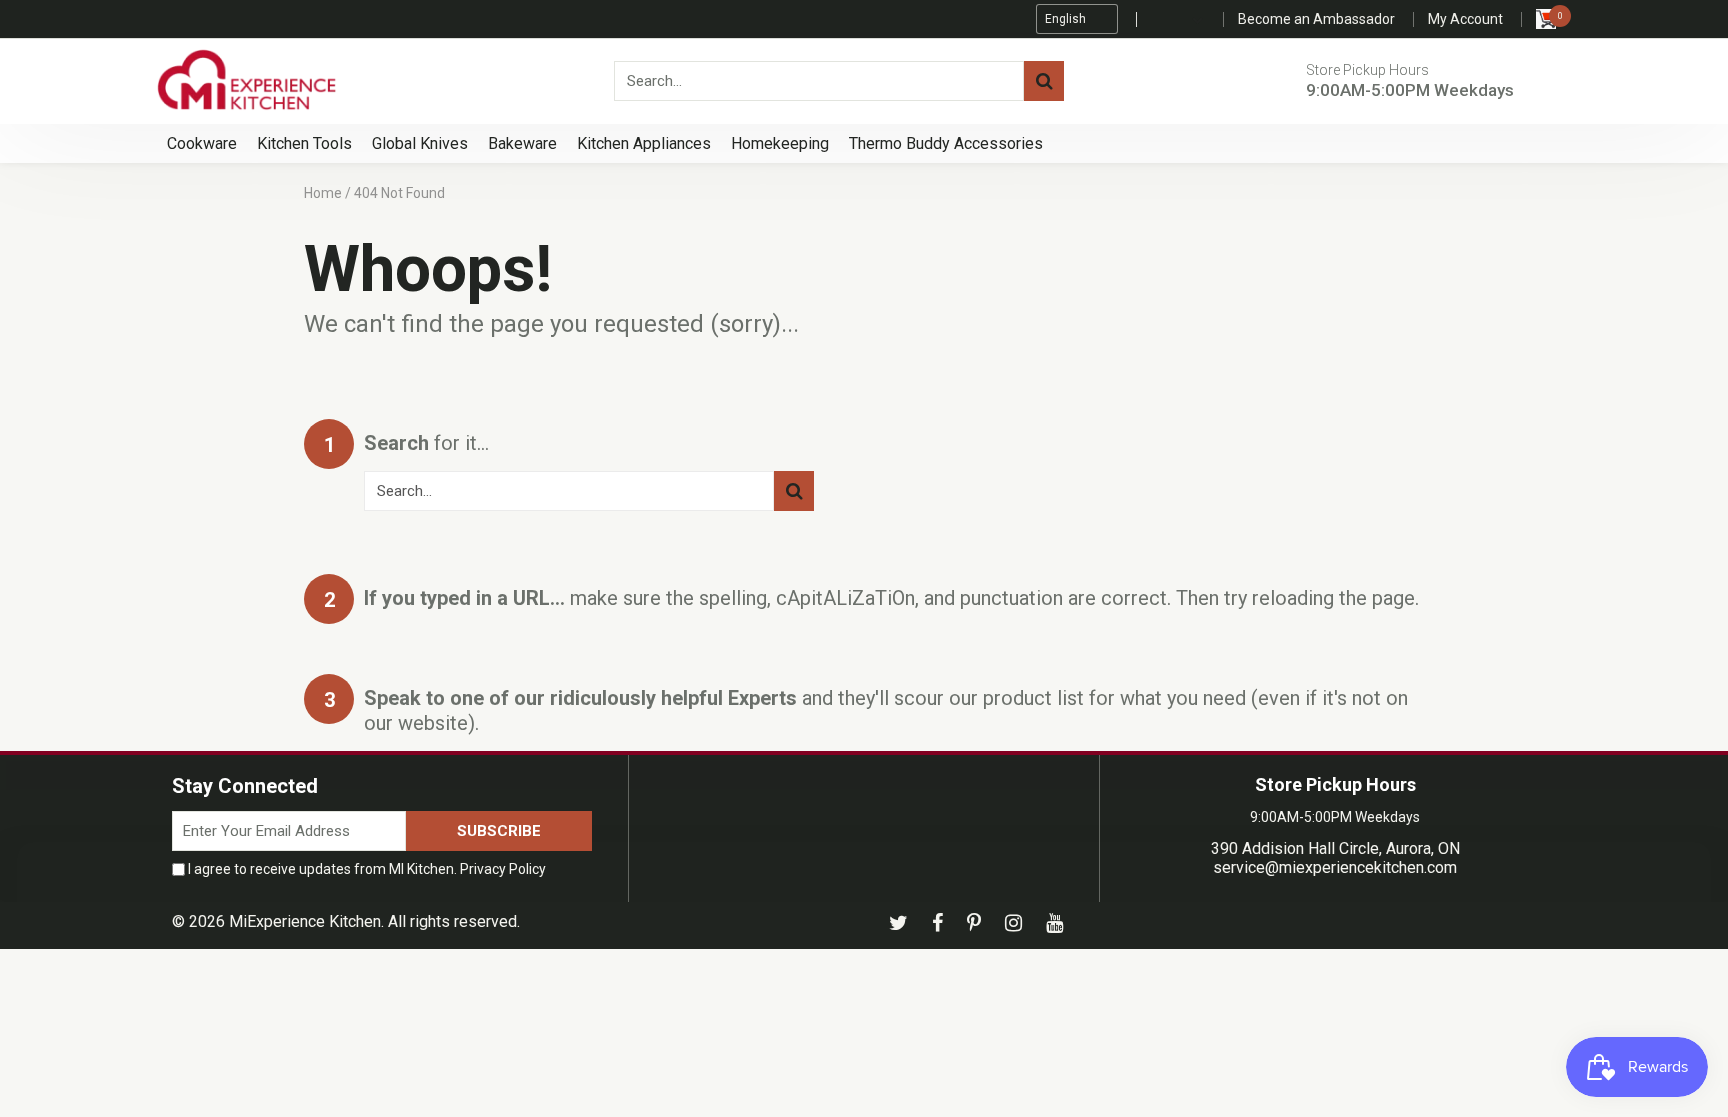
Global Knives (420, 143)
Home (323, 193)
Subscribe (499, 831)
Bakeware (522, 143)
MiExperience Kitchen (305, 921)
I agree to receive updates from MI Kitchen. (365, 869)
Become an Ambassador (1316, 19)
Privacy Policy (503, 869)
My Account (1465, 19)
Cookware (202, 143)
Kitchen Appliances (644, 143)
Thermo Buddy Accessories (946, 143)
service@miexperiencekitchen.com (1335, 867)
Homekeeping (780, 143)
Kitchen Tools (304, 143)
